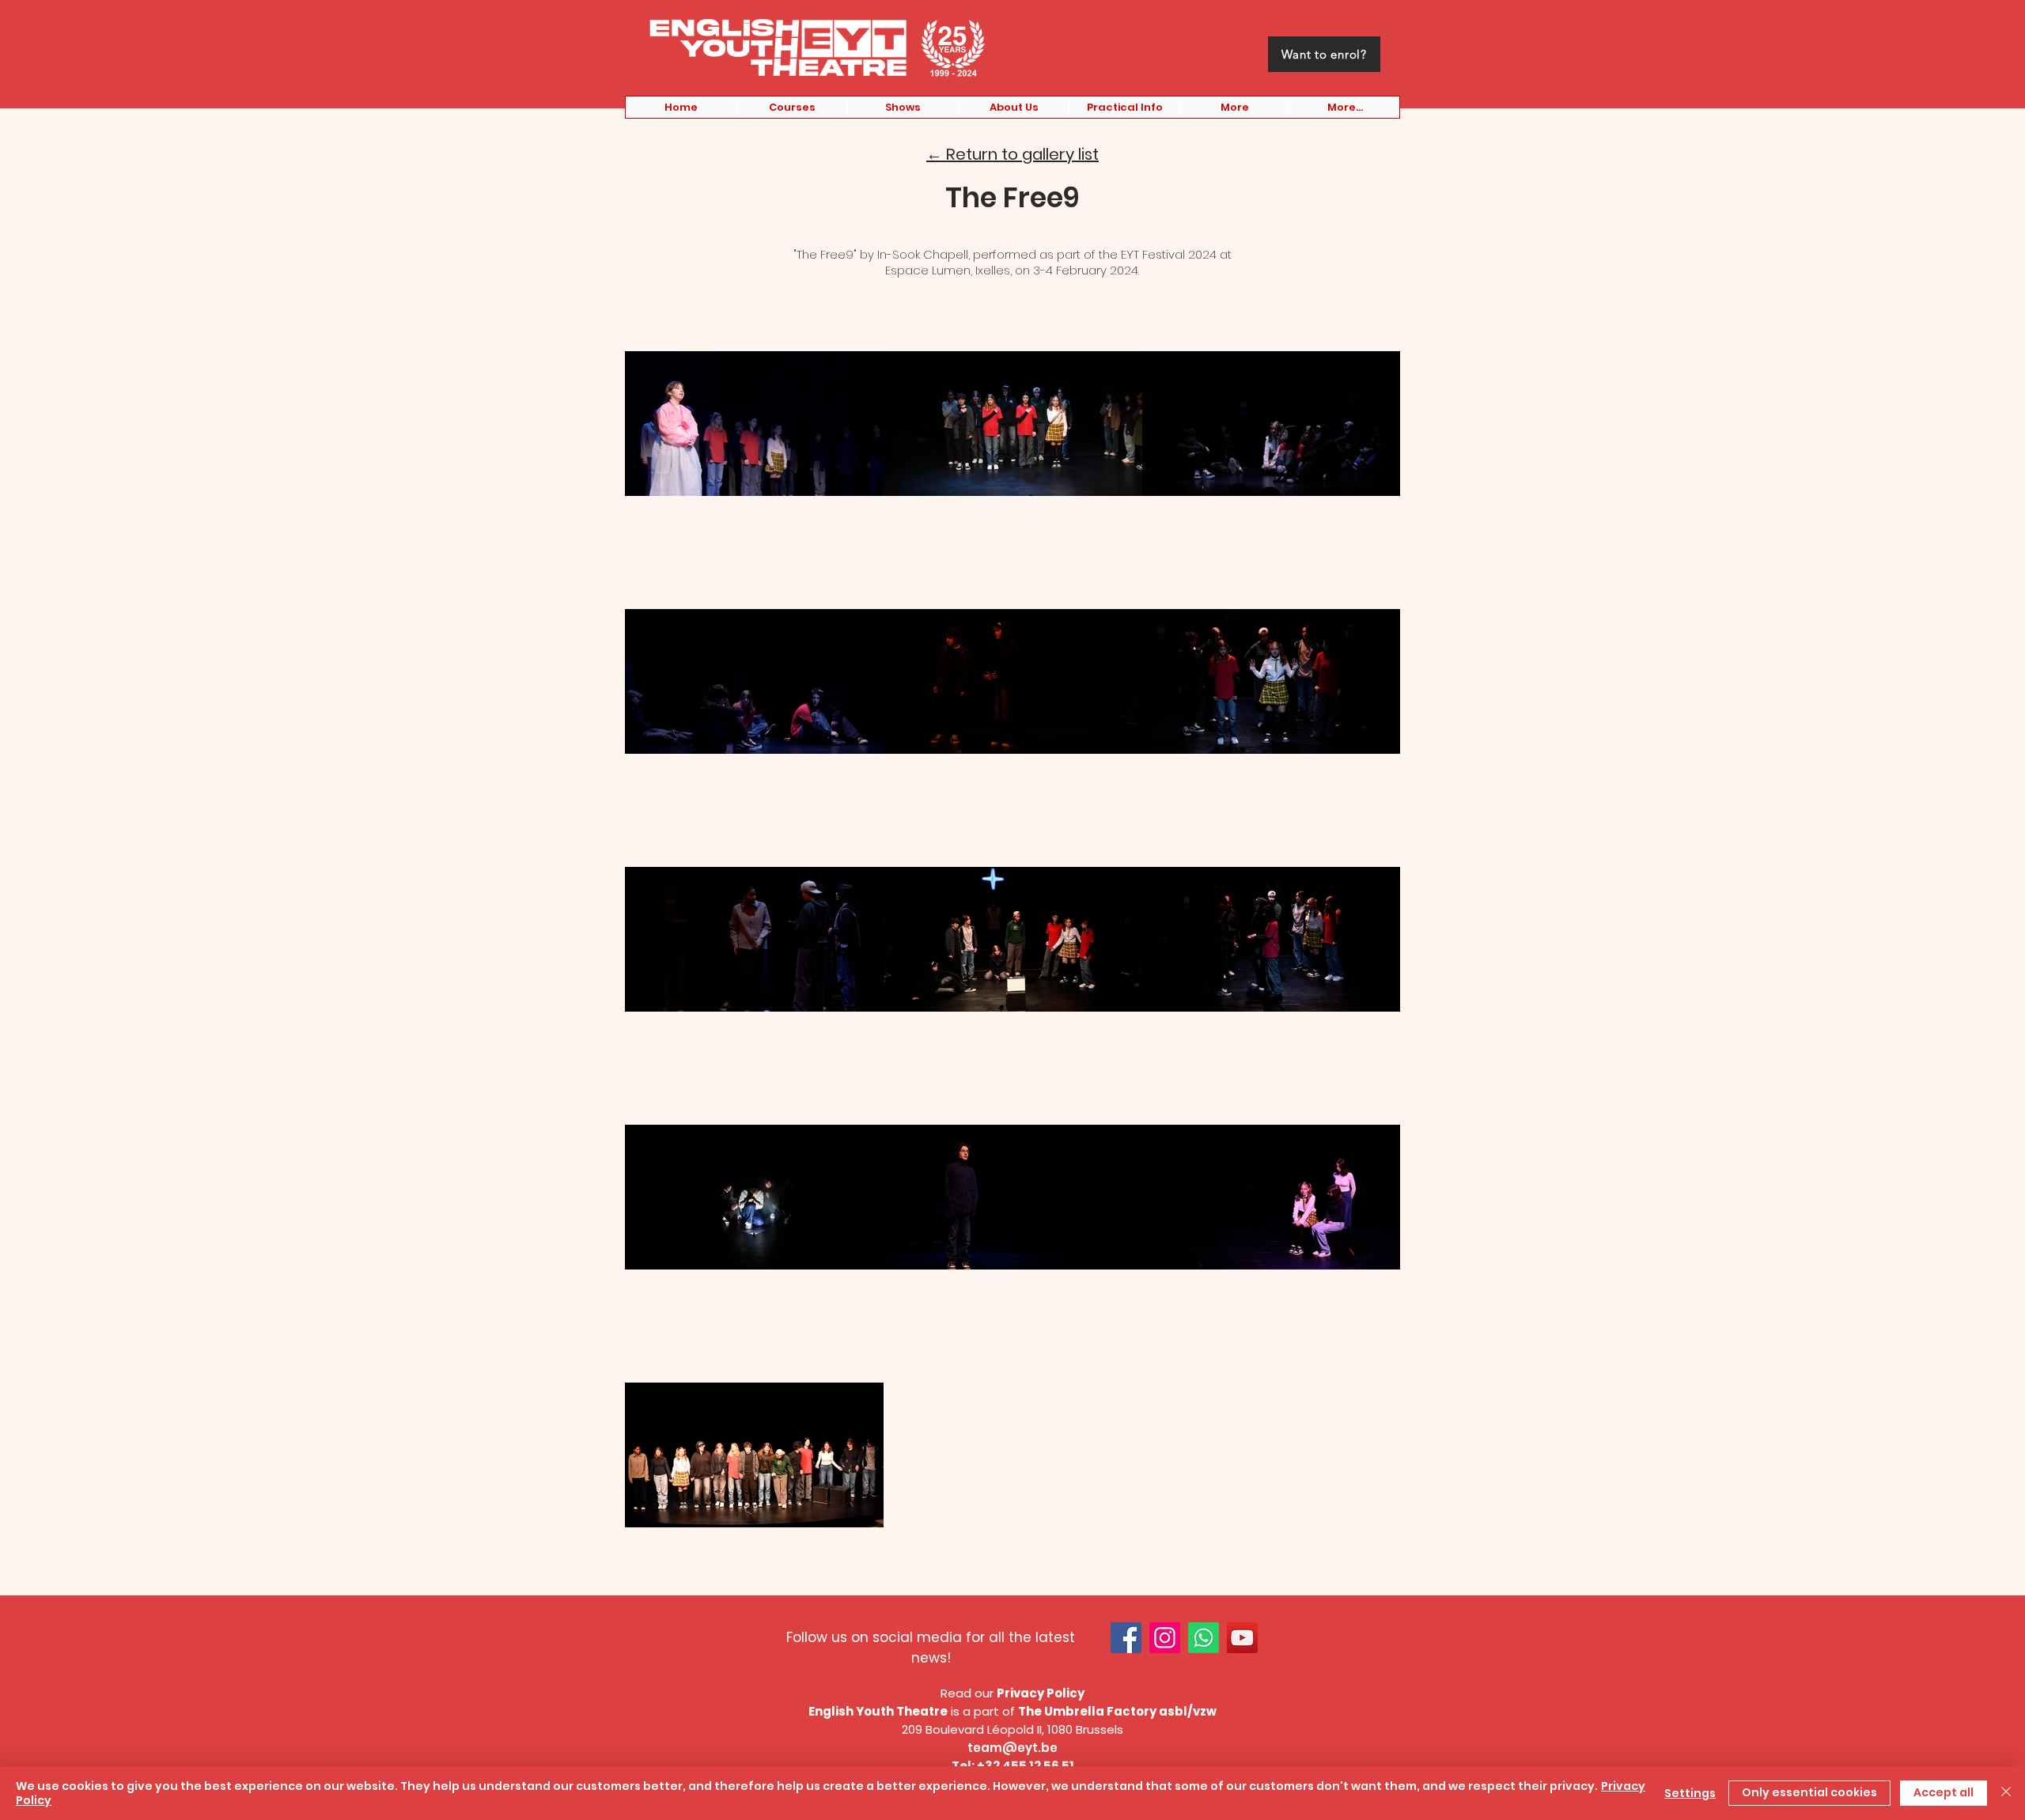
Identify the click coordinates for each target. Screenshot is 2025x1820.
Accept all (1944, 1792)
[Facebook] (1126, 1638)
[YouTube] (1242, 1638)
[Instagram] (1165, 1638)
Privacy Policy (1041, 1693)
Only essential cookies (1809, 1792)
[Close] (2006, 1793)
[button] (792, 107)
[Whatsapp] (1204, 1638)
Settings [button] (1690, 1793)
